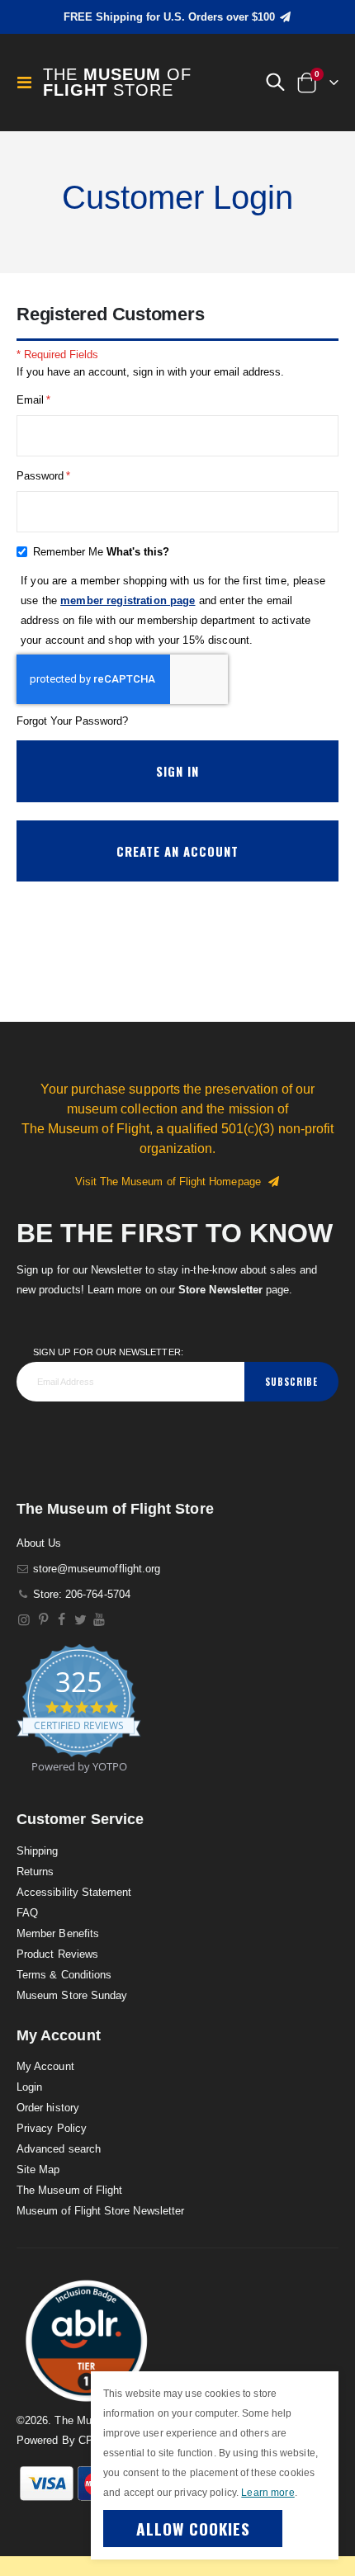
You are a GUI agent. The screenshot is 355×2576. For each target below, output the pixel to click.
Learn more (267, 2493)
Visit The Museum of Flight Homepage (171, 1182)
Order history (48, 2108)
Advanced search (59, 2149)
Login (29, 2087)
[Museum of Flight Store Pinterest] (43, 1620)
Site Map (38, 2170)
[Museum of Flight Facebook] (62, 1620)
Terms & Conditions (64, 1975)
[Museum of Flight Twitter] (80, 1620)
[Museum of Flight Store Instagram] (24, 1620)
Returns (35, 1872)
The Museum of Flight (69, 2190)
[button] (275, 83)
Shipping (38, 1851)
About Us (39, 1543)
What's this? (138, 552)
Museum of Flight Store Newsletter (100, 2211)
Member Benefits (58, 1933)
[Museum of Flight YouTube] (99, 1620)
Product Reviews (57, 1954)
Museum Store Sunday (72, 1995)
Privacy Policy (52, 2128)
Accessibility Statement (74, 1892)
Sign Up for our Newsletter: (108, 1352)
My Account (45, 2066)
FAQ (27, 1913)
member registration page (128, 600)
